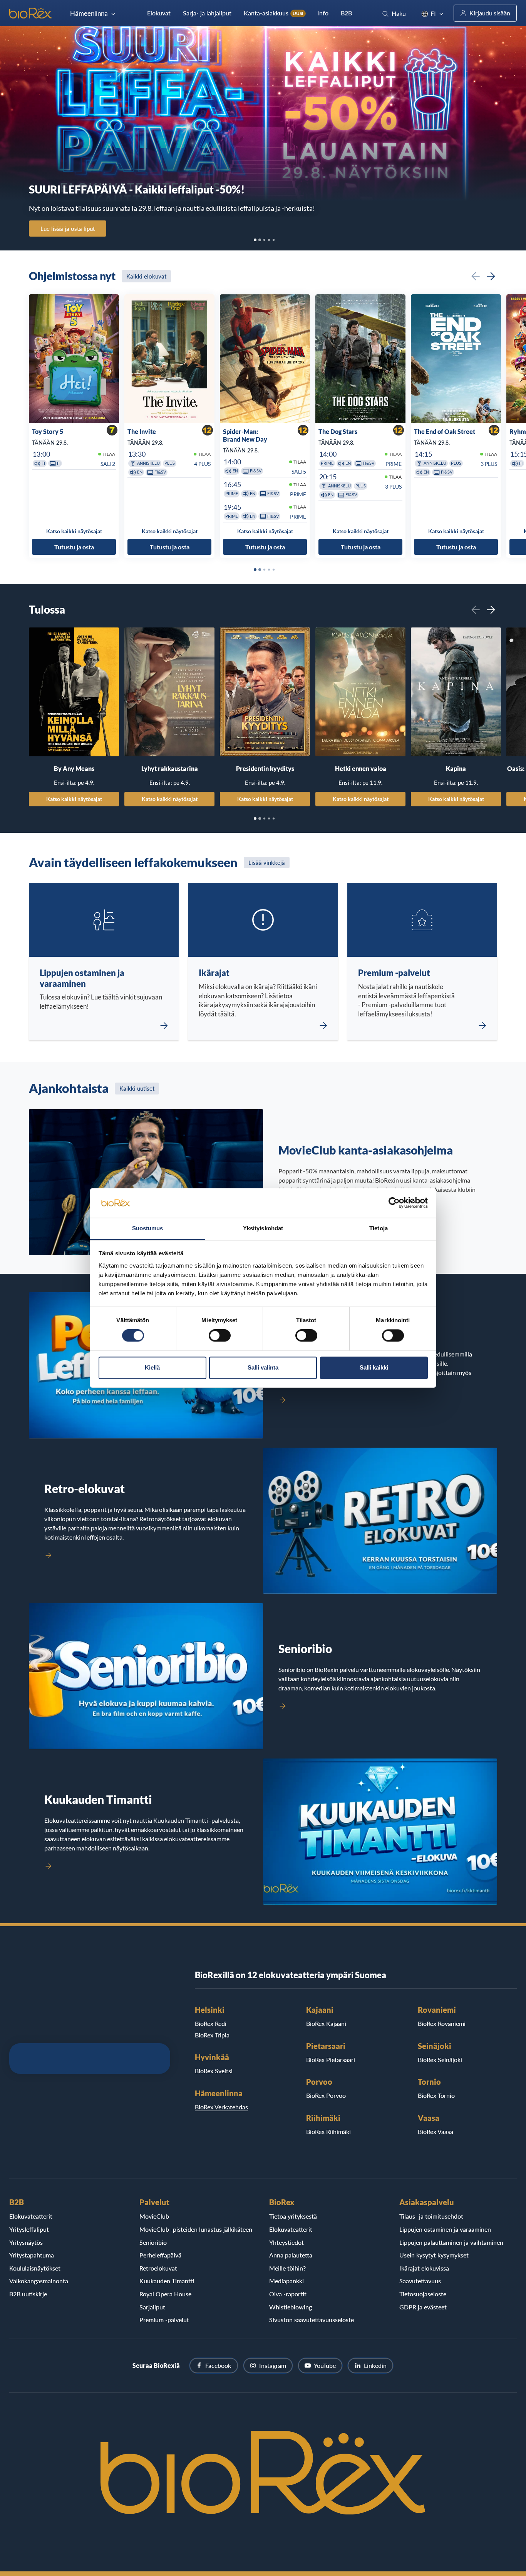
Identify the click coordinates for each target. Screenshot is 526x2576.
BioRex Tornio (436, 2095)
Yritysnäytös (26, 2242)
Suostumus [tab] (148, 1228)
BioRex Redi (211, 2023)
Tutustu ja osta (74, 546)
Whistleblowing (291, 2307)
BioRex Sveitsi (214, 2071)
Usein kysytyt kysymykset (434, 2255)
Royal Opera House (165, 2294)
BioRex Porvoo (326, 2095)
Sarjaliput (152, 2307)
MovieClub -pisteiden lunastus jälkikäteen (196, 2229)
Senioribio (153, 2242)
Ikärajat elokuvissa (424, 2268)
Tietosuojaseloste (423, 2294)
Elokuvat (159, 13)
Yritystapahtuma (32, 2255)
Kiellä (152, 1367)
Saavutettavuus (420, 2281)
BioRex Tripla (212, 2035)
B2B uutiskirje (28, 2294)
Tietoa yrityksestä (293, 2216)
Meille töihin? (287, 2268)
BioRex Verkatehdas (221, 2107)
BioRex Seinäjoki (440, 2060)
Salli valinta (263, 1367)
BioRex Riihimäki (328, 2131)
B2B (346, 13)
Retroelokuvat (158, 2268)
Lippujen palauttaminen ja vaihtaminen (451, 2242)
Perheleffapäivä (160, 2255)
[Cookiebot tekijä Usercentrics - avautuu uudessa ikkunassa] (394, 1203)
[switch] (220, 1336)
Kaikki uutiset (137, 1088)
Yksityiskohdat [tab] (263, 1228)
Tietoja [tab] (379, 1228)
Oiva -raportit (288, 2294)
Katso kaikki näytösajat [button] (74, 531)
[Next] (491, 276)
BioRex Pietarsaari (331, 2060)
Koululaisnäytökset (35, 2268)
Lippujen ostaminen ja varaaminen (445, 2229)
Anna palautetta (291, 2255)
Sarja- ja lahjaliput (207, 13)
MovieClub (154, 2216)
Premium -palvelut (164, 2320)
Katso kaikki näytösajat (74, 799)
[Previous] (476, 276)
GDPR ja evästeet (423, 2307)
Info (323, 13)
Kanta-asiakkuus (274, 13)
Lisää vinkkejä (267, 863)
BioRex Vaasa (436, 2131)
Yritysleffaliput (29, 2229)
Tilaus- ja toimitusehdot (431, 2216)
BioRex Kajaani (326, 2023)
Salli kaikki (374, 1367)
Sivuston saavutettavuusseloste (312, 2320)
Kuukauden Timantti (167, 2281)
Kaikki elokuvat (146, 276)
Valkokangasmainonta (39, 2281)
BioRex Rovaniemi (442, 2023)
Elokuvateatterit (31, 2216)
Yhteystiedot (286, 2242)
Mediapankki (286, 2281)
